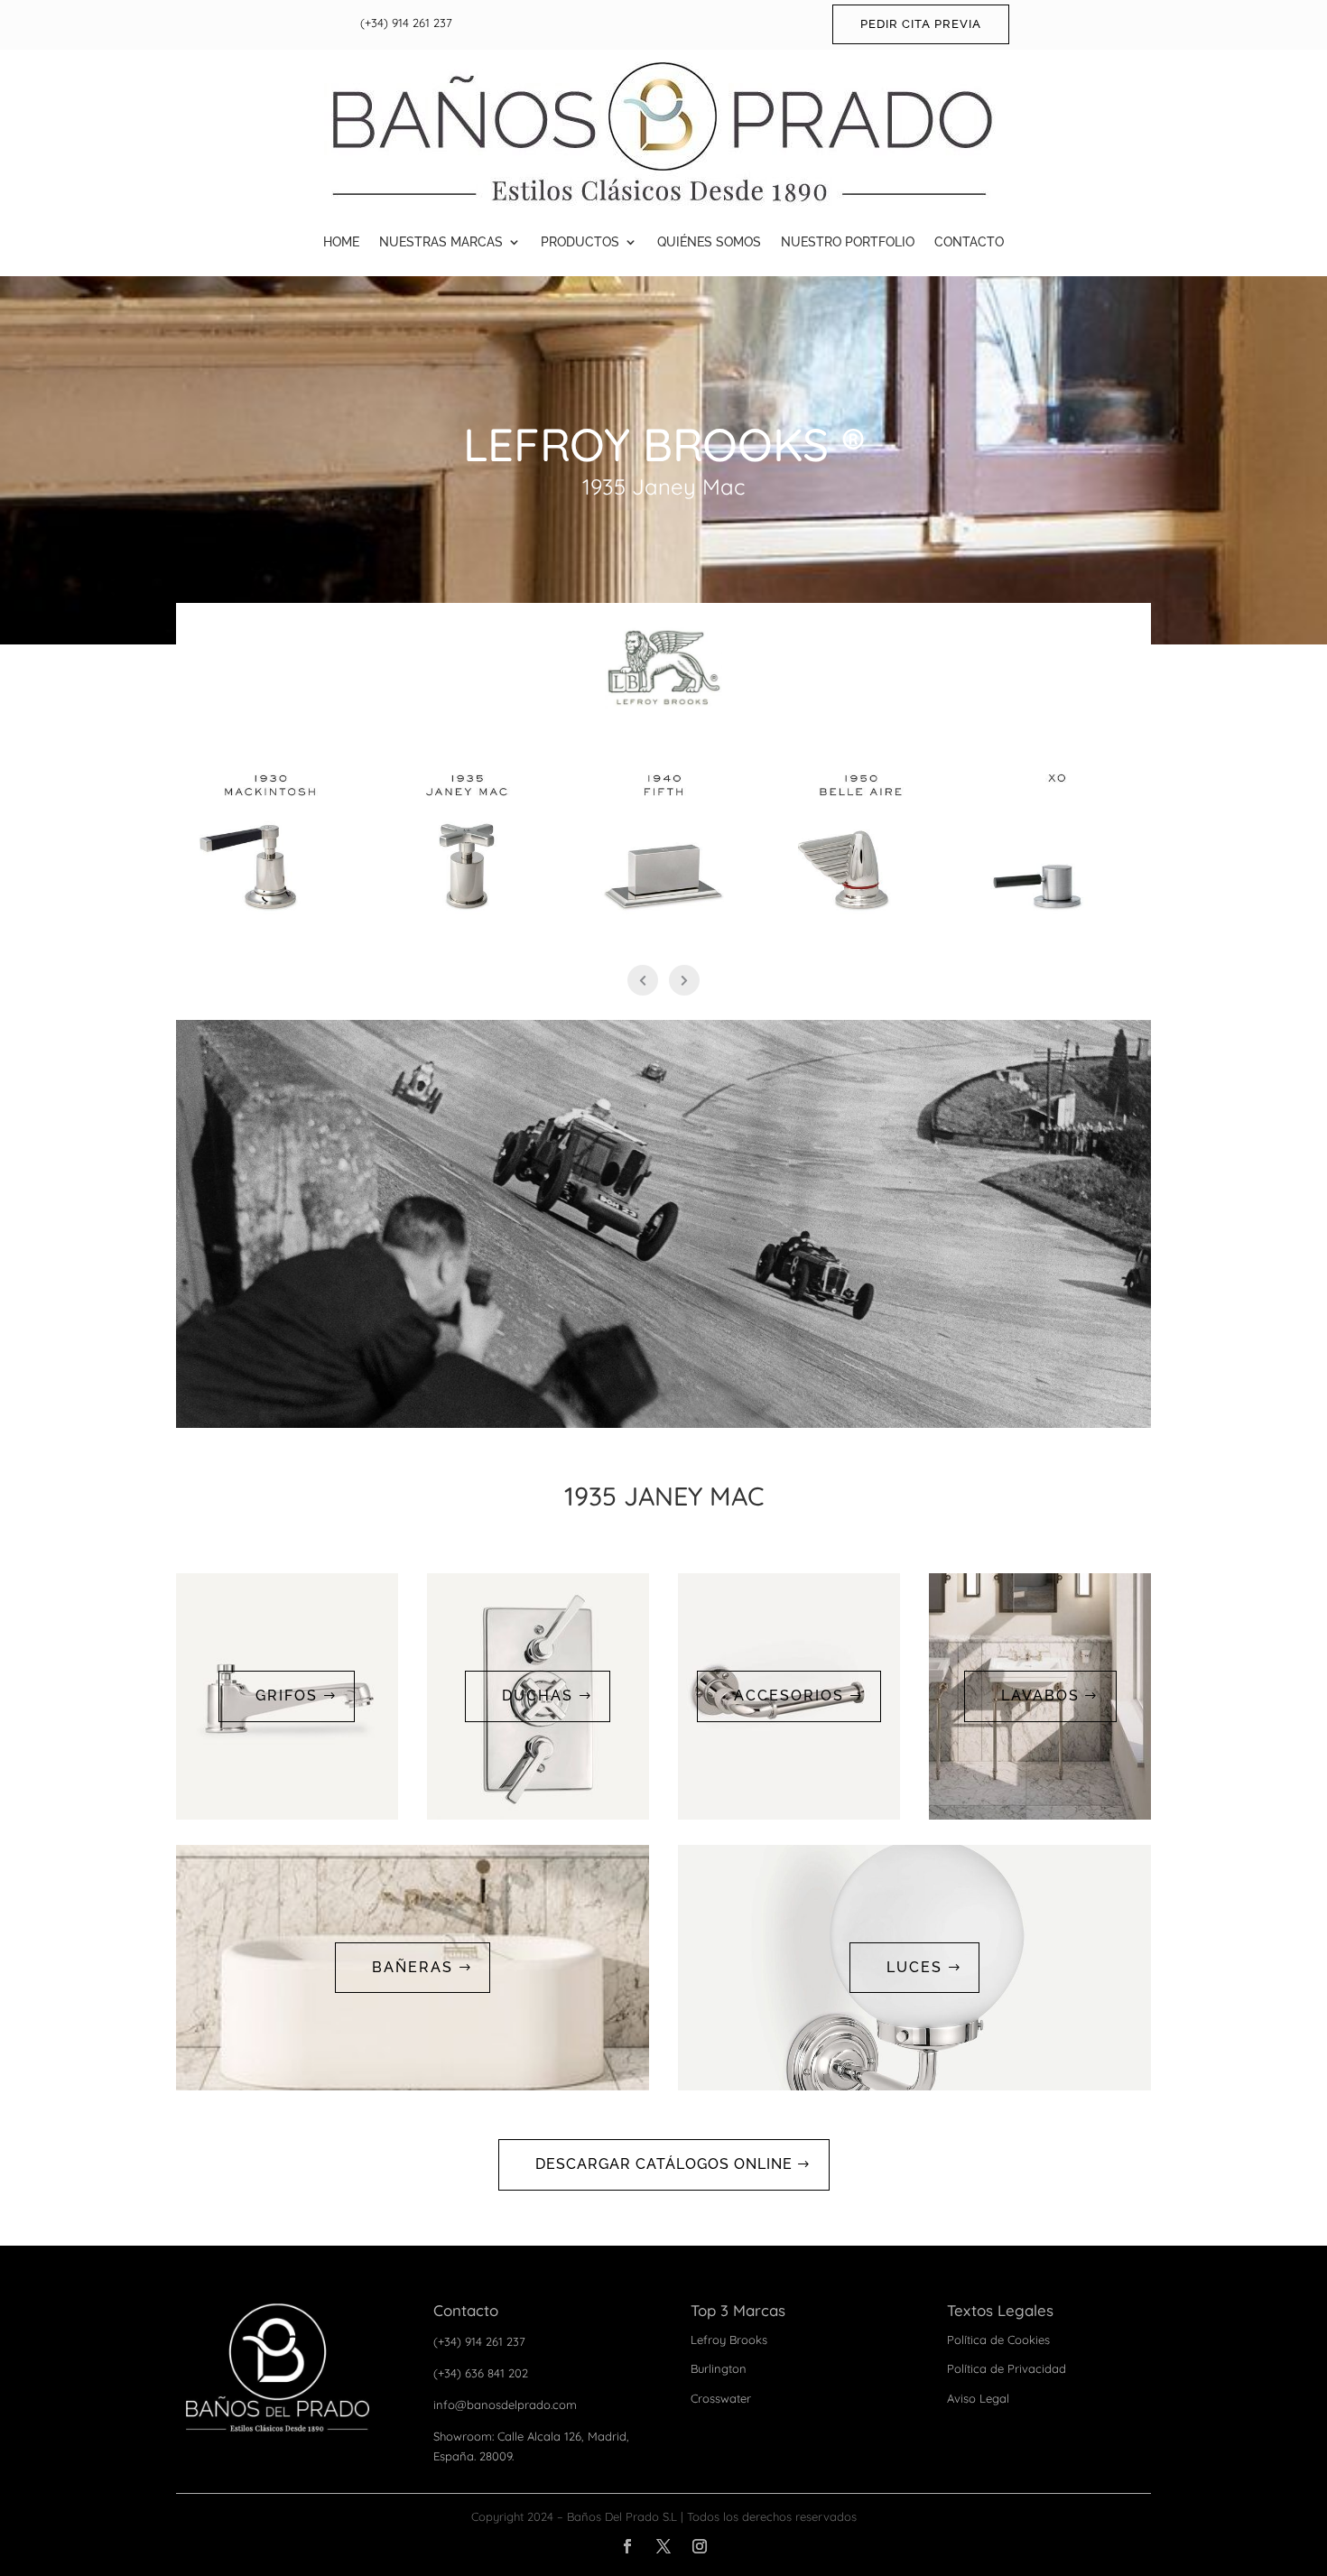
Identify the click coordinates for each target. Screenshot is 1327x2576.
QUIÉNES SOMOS (709, 242)
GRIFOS (287, 1696)
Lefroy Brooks (729, 2340)
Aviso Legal (978, 2398)
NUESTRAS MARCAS (441, 242)
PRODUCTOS (580, 242)
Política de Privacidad (1007, 2368)
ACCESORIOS (789, 1696)
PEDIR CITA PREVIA (921, 24)
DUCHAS (538, 1696)
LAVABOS (1040, 1696)
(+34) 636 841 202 (481, 2373)
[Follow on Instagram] (700, 2546)
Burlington (719, 2368)
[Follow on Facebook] (627, 2546)
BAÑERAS (413, 1967)
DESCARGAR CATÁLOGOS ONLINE (664, 2164)
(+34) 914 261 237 (406, 23)
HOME (341, 242)
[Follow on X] (663, 2546)
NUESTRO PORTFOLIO (848, 242)
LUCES (914, 1967)
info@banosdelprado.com (505, 2405)
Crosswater (721, 2398)
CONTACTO (969, 242)
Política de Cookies (998, 2340)
